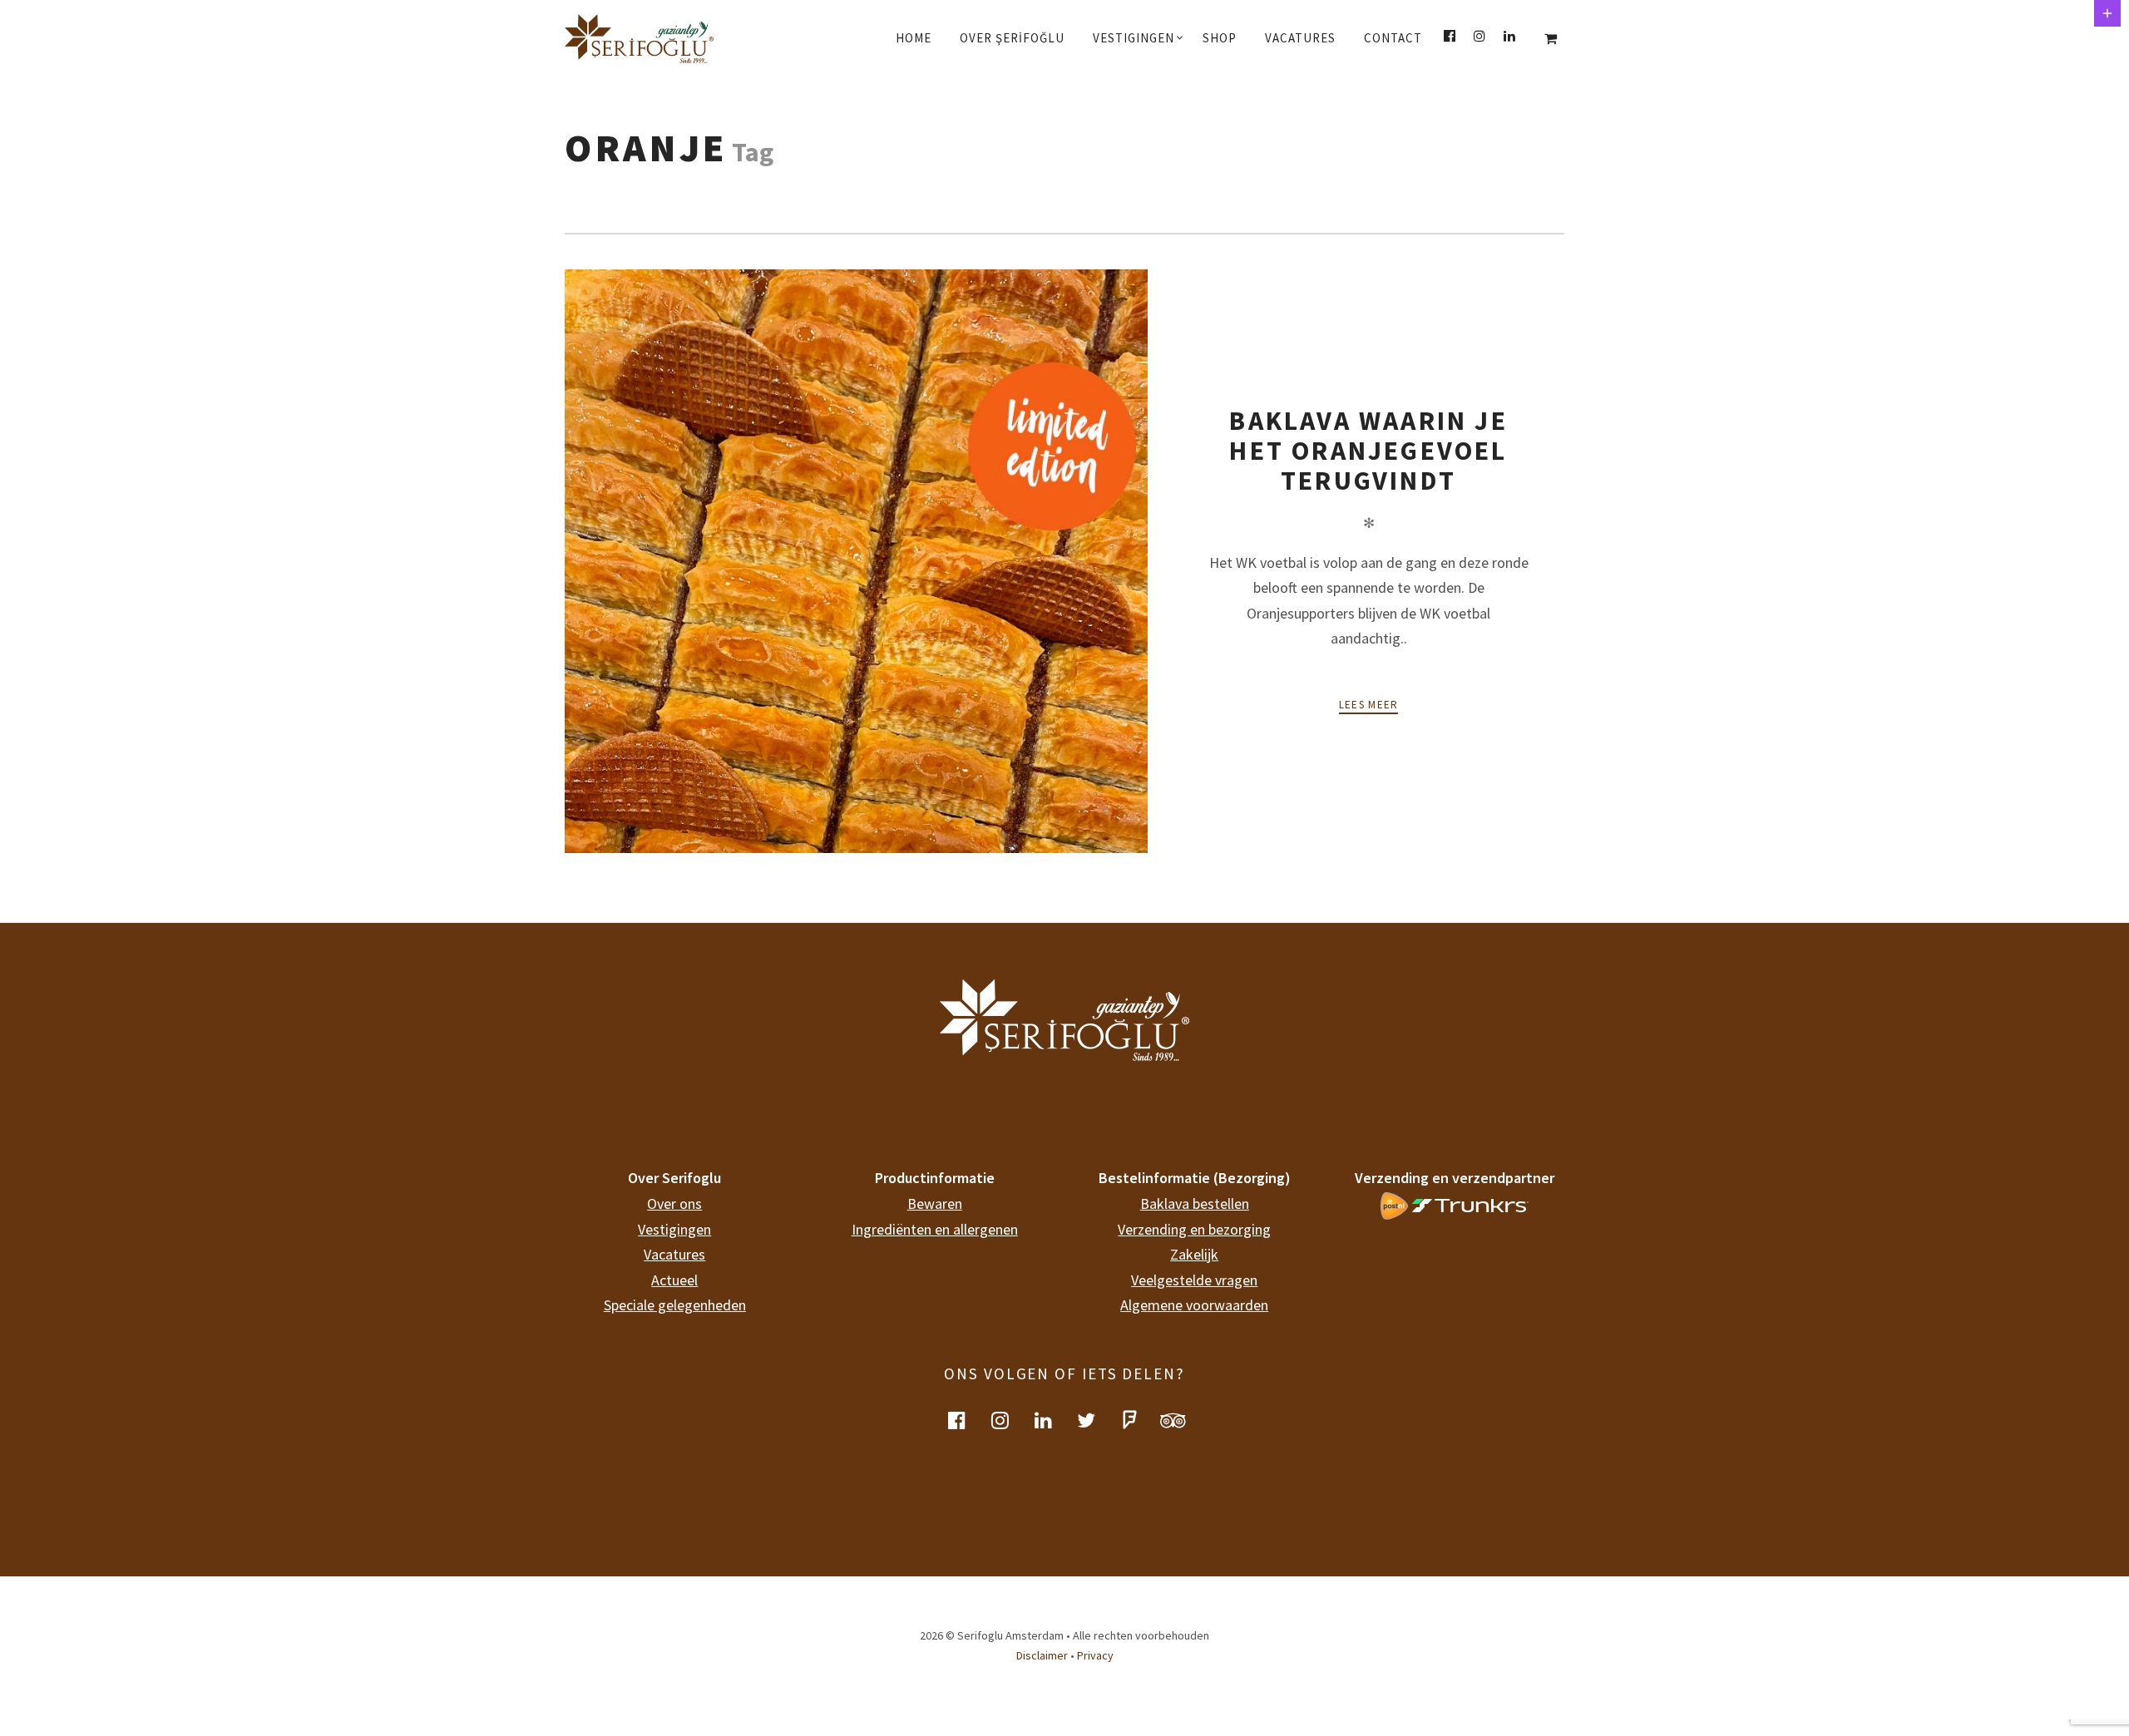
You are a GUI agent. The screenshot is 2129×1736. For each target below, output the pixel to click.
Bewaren (935, 1203)
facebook (966, 1420)
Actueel (674, 1280)
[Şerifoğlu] (655, 38)
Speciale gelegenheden (675, 1305)
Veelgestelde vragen (1194, 1280)
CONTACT (1393, 38)
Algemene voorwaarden (1194, 1305)
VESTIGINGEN (1134, 38)
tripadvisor (1183, 1420)
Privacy (1095, 1655)
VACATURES (1300, 38)
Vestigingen (674, 1229)
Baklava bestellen (1195, 1203)
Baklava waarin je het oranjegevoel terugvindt (1368, 451)
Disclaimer (1042, 1655)
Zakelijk (1194, 1254)
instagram (1010, 1420)
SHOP (1220, 38)
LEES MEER (1369, 705)
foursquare (1139, 1420)
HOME (914, 38)
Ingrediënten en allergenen (935, 1229)
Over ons (674, 1203)
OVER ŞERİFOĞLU (1012, 38)
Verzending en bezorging (1194, 1229)
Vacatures (674, 1254)
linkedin (1053, 1420)
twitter (1096, 1420)
